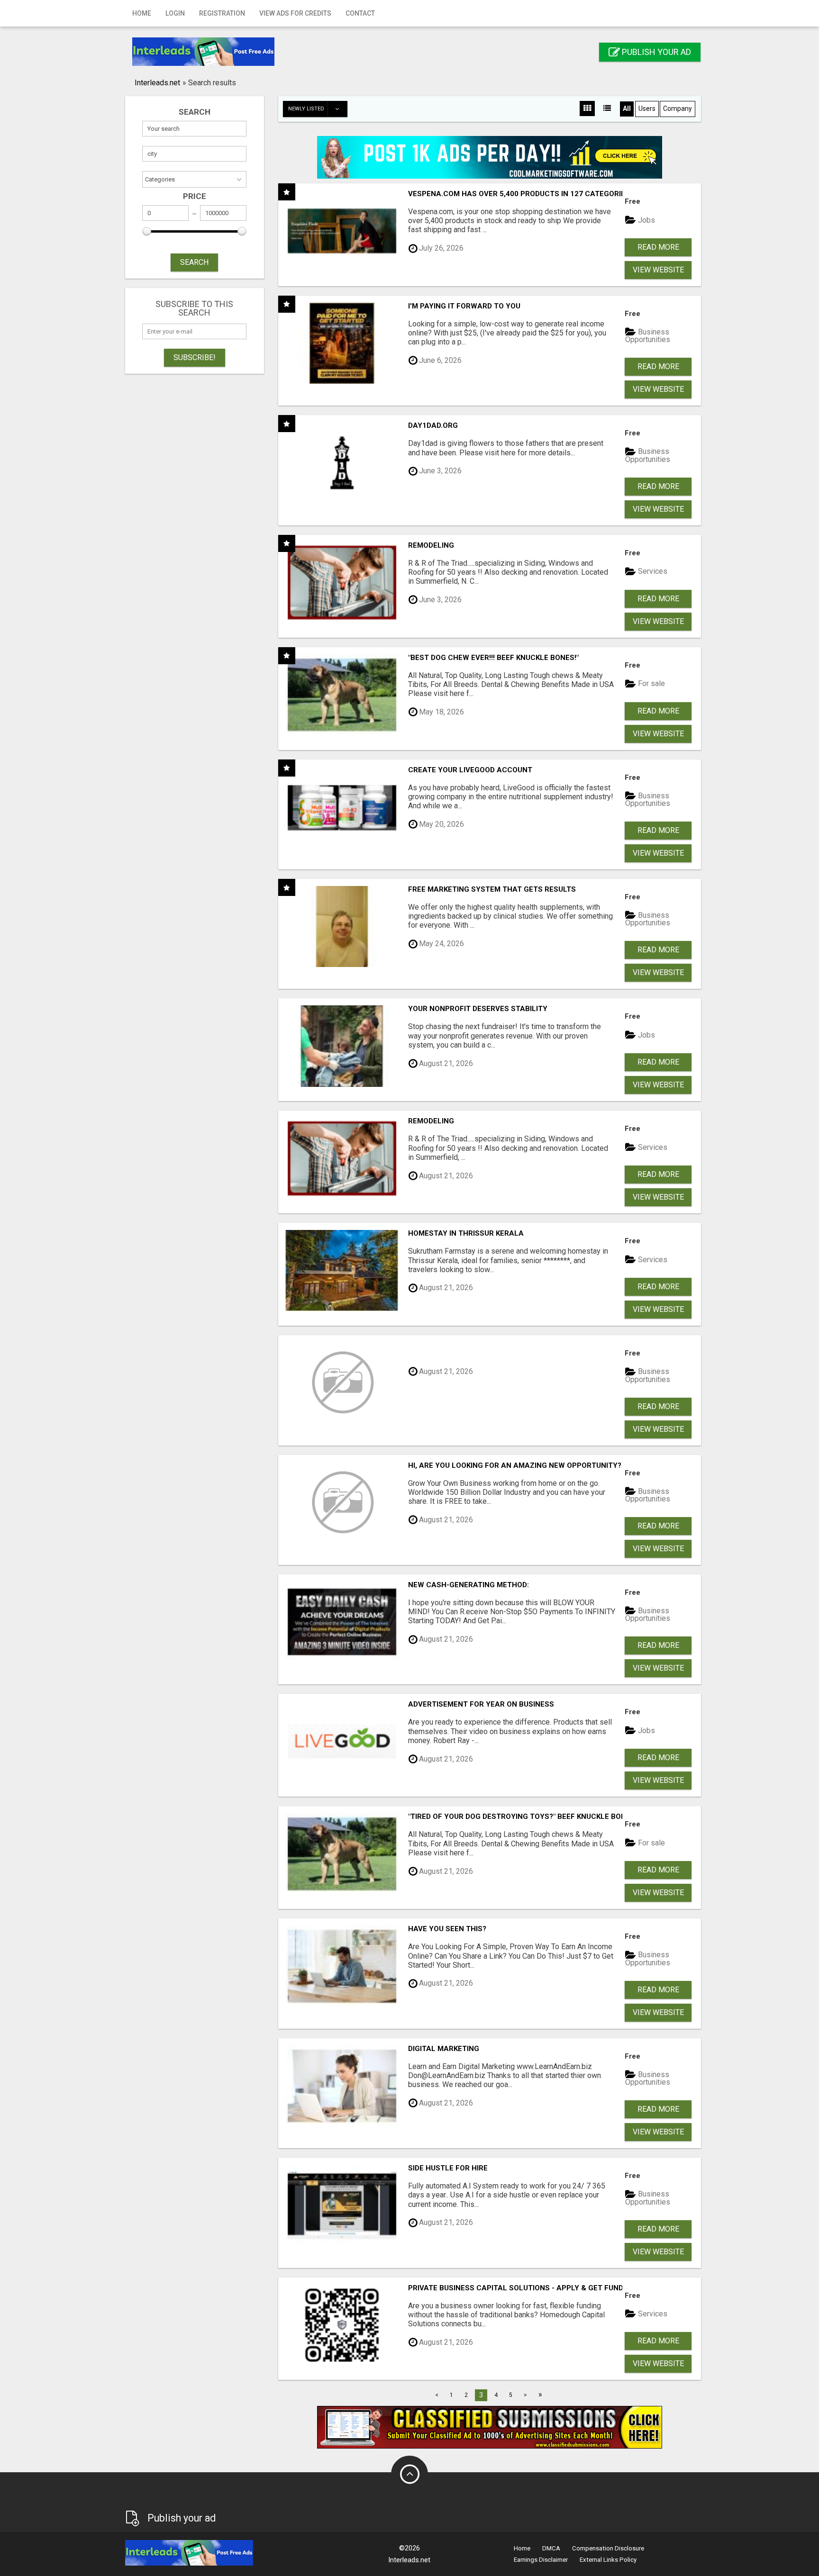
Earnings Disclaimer (541, 2560)
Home (142, 13)
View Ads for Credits (295, 13)
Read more (658, 247)
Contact (360, 13)
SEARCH (194, 262)
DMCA (551, 2548)
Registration (222, 13)
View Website (658, 270)
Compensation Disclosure (608, 2548)
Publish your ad (655, 52)
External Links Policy (608, 2560)
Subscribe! (195, 357)
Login (175, 13)
